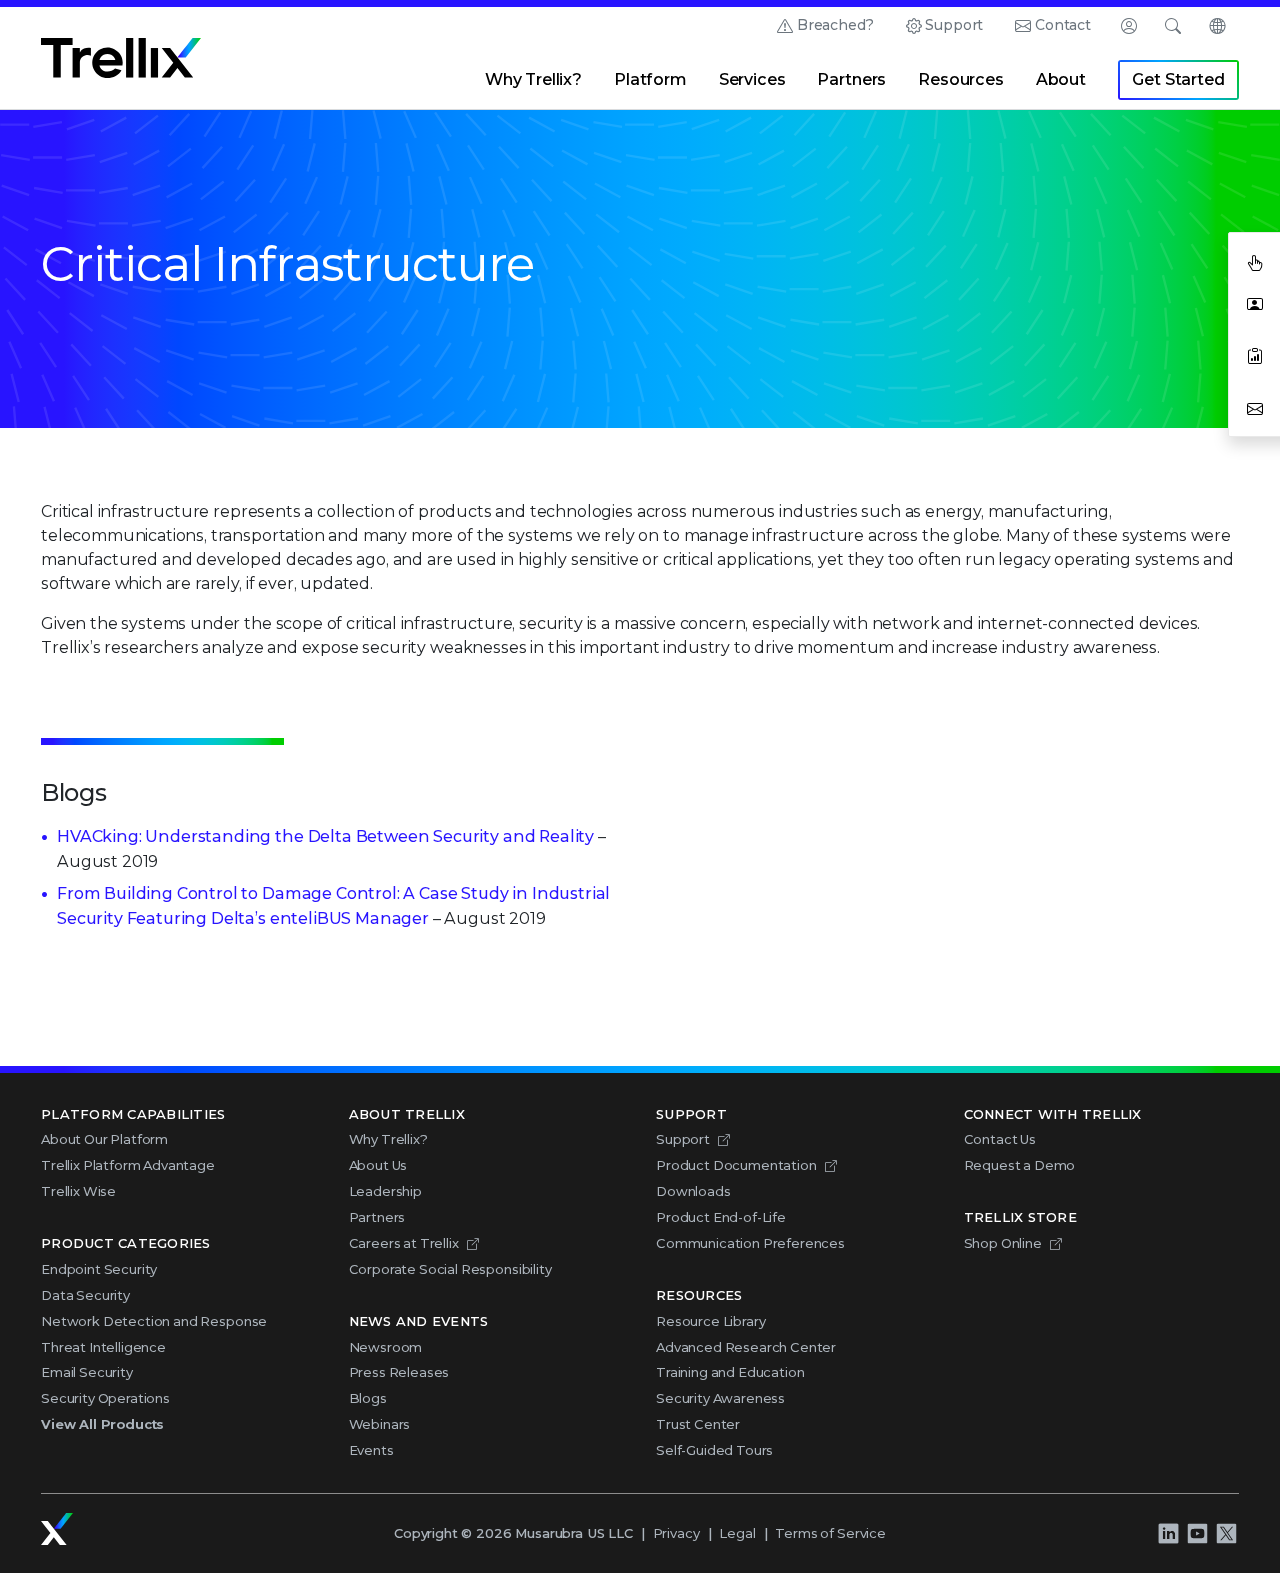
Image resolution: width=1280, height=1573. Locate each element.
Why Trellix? (533, 79)
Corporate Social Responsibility (450, 1269)
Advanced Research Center (746, 1347)
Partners (851, 79)
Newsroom (386, 1347)
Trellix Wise (78, 1191)
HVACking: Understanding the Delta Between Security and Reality (325, 836)
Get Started (1178, 79)
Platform (650, 79)
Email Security (87, 1372)
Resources (961, 79)
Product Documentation (736, 1165)
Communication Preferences (750, 1243)
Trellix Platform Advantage (128, 1165)
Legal (737, 1533)
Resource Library (710, 1321)
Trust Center (698, 1424)
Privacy (676, 1533)
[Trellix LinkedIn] (1168, 1533)
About (1061, 79)
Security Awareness (720, 1398)
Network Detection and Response (154, 1321)
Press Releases (399, 1372)
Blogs (368, 1398)
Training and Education (730, 1372)
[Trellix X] (1226, 1533)
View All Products (102, 1424)
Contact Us (1000, 1139)
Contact (1063, 25)
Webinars (380, 1424)
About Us (378, 1165)
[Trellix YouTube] (1197, 1533)
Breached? (835, 25)
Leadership (385, 1191)
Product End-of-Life (721, 1217)
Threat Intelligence (103, 1347)
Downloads (693, 1191)
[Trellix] (57, 1529)
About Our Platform (104, 1139)
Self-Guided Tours (714, 1450)
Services (752, 79)
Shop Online (1003, 1243)
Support (954, 25)
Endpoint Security (99, 1269)
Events (371, 1450)
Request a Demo (1020, 1165)
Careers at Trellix (404, 1243)
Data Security (85, 1295)
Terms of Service (830, 1533)
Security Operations (105, 1398)
